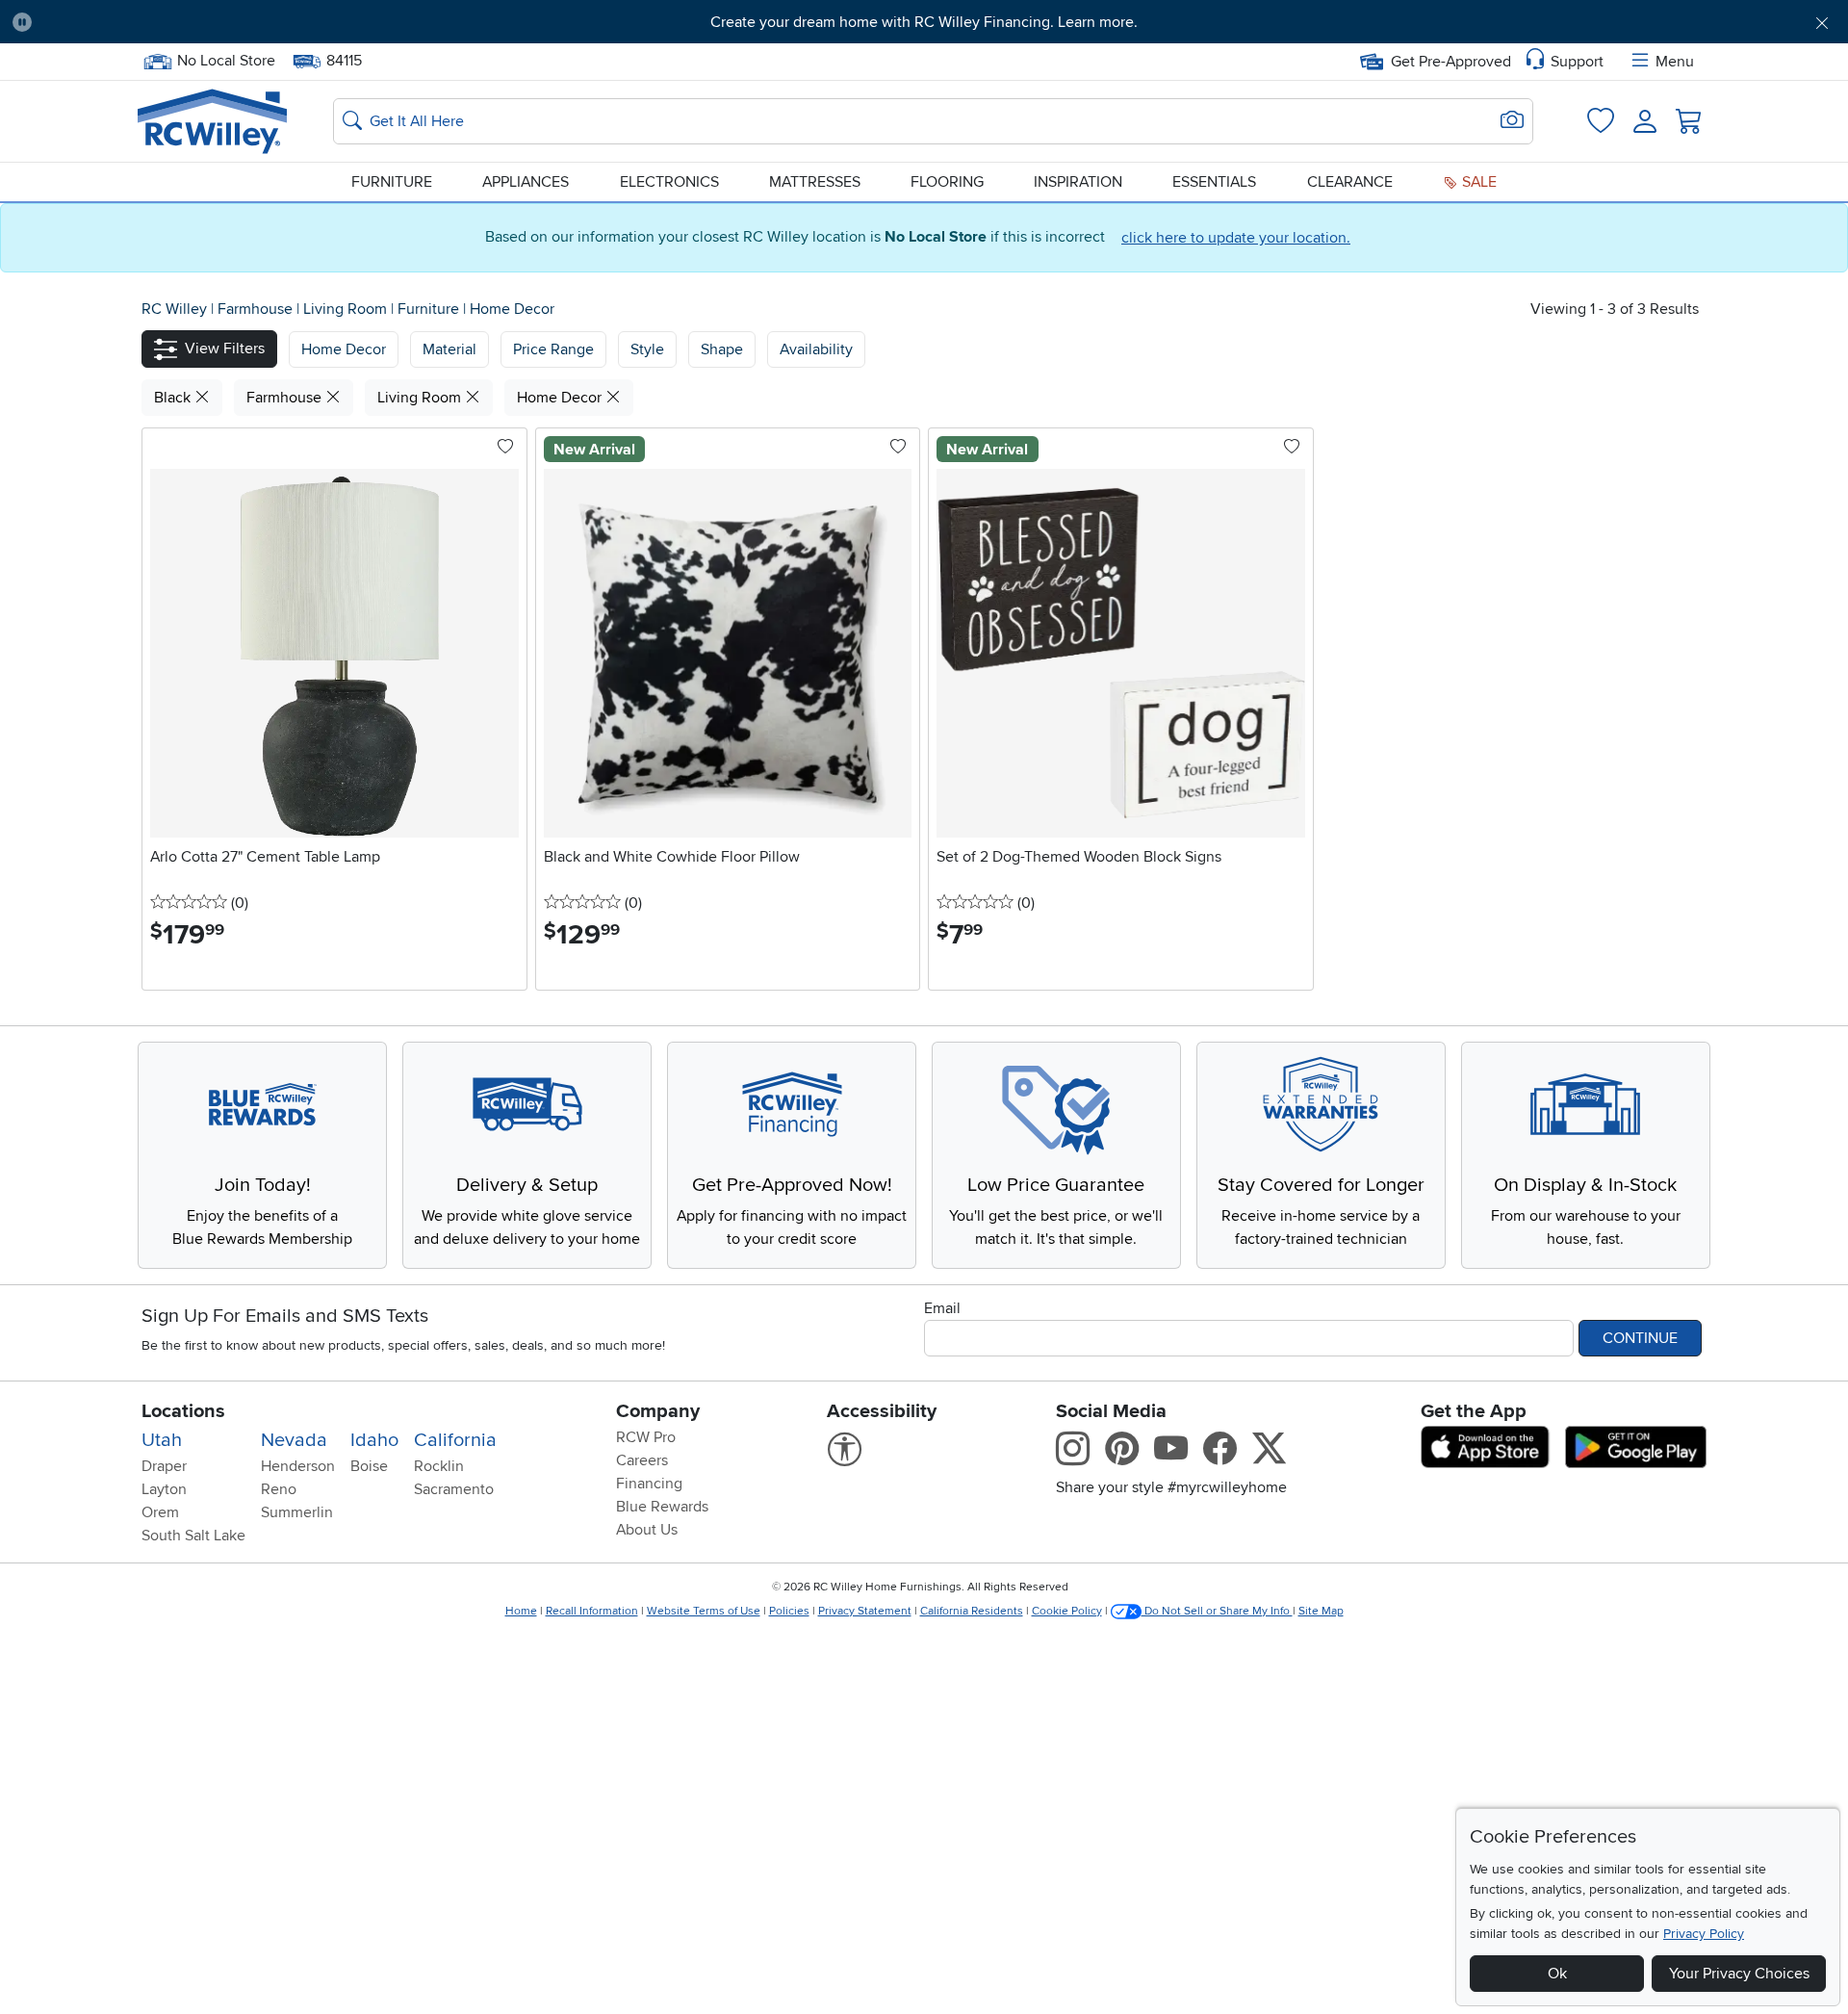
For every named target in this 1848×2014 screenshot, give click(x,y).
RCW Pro (646, 1437)
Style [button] (647, 349)
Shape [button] (722, 349)
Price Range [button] (553, 349)
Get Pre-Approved (1451, 62)
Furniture (392, 182)
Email (942, 1308)
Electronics (669, 182)
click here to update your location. (1236, 238)
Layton (164, 1489)
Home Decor (512, 309)
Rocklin (439, 1466)
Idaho (374, 1440)
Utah (162, 1440)
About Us (647, 1530)
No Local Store (226, 59)
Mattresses (815, 182)
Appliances (526, 182)
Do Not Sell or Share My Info (1217, 1611)
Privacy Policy (1704, 1934)
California (455, 1440)
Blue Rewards (662, 1507)
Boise (369, 1466)
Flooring (947, 182)
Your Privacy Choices (1739, 1974)
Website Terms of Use (704, 1611)
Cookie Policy (1067, 1611)
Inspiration (1078, 182)
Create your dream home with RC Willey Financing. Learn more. (924, 22)
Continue (1640, 1338)
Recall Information (592, 1611)
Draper (164, 1466)
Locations (183, 1411)
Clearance (1350, 182)
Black (174, 398)
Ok (1557, 1974)
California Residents (972, 1611)
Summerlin (297, 1512)
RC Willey (174, 309)
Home (521, 1611)
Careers (642, 1460)
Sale (1477, 182)
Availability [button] (816, 349)
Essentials (1214, 182)
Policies (789, 1611)
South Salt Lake (193, 1536)
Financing (649, 1484)
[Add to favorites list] (505, 448)
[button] (188, 22)
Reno (279, 1489)
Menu (1675, 62)
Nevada (294, 1440)
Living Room (347, 309)
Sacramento (454, 1489)
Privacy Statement (865, 1611)
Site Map (1321, 1611)
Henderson (298, 1466)
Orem (160, 1512)
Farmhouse (257, 309)
